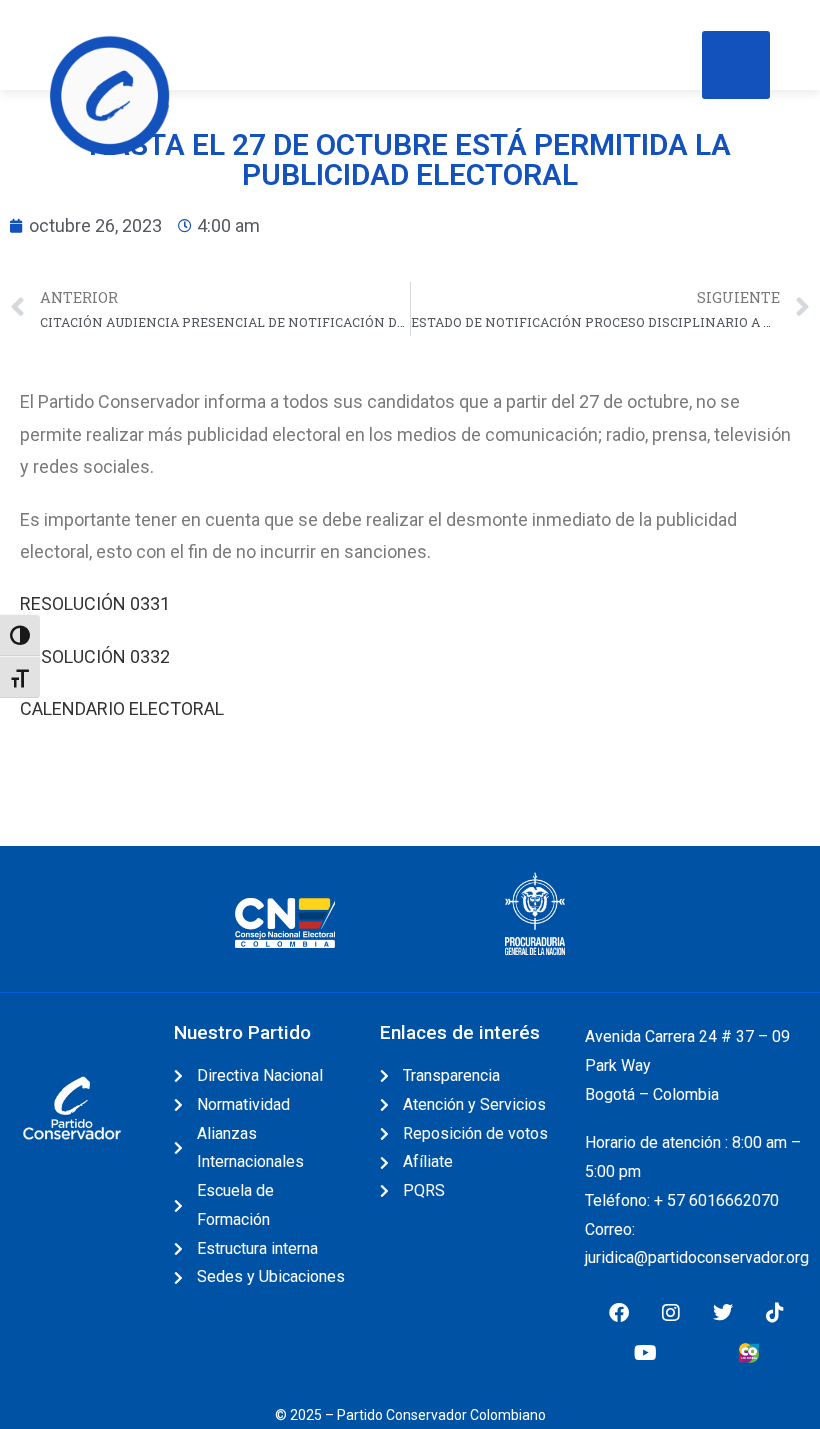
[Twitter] (723, 1313)
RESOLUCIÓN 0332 (95, 656)
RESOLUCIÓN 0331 (97, 603)
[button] (736, 65)
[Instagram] (671, 1313)
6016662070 (734, 1200)
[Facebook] (619, 1313)
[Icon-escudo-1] (697, 1353)
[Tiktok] (775, 1313)
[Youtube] (645, 1353)
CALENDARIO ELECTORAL (122, 708)
